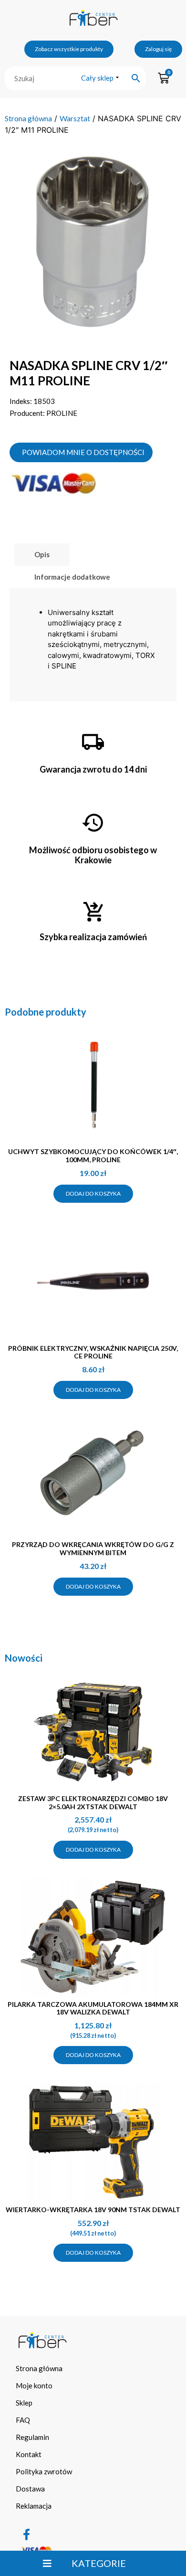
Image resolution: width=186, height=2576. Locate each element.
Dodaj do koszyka (93, 1193)
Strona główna (28, 118)
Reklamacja (34, 2506)
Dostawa (30, 2489)
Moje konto (34, 2385)
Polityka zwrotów (44, 2471)
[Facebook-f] (26, 2534)
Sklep (24, 2403)
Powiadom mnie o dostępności (83, 452)
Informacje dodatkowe (72, 577)
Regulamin (32, 2437)
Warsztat (75, 118)
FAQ (23, 2420)
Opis (42, 554)
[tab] (42, 555)
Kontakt (29, 2454)
